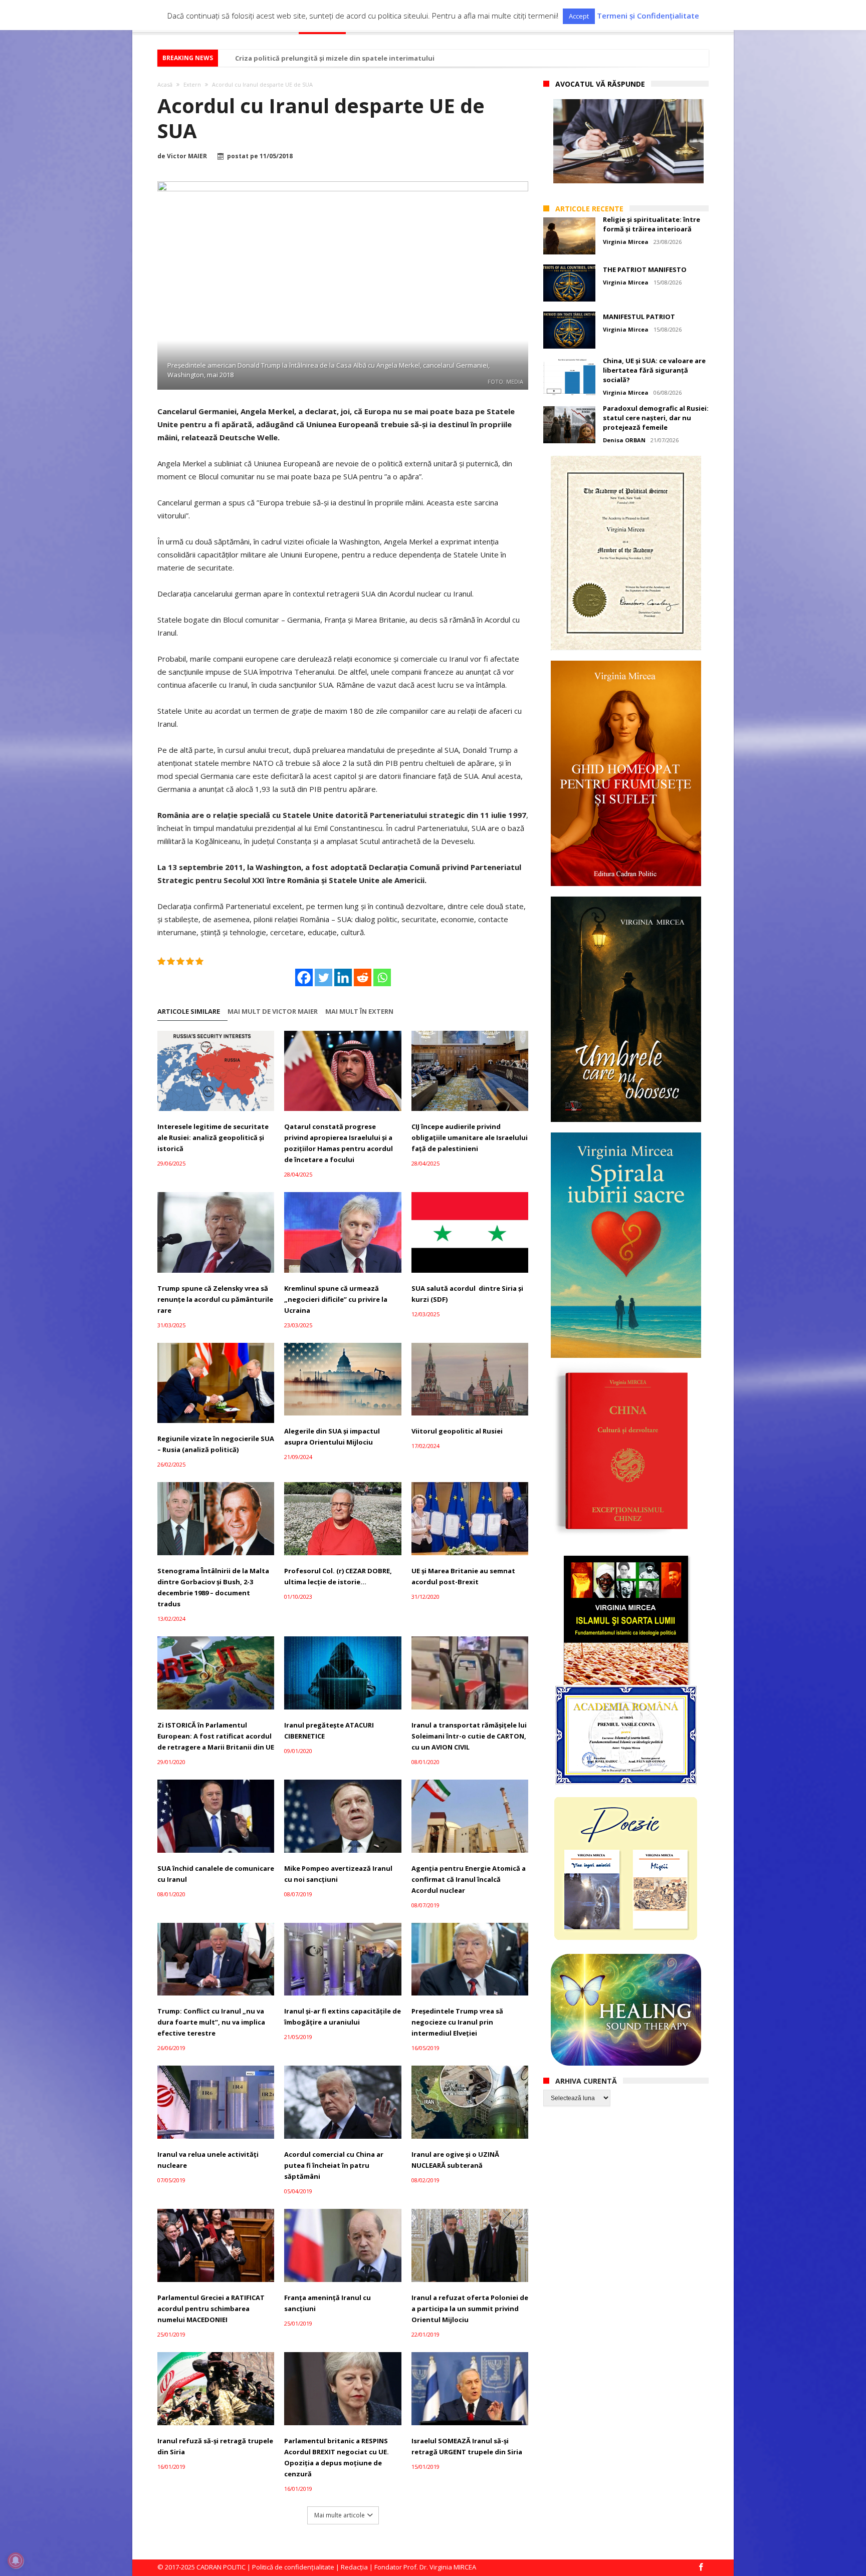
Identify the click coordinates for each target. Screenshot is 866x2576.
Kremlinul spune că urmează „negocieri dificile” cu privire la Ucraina (336, 1299)
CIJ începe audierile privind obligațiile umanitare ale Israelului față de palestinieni (470, 1137)
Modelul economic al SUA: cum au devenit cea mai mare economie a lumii (356, 58)
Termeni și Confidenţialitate (648, 16)
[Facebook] (304, 977)
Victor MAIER (187, 156)
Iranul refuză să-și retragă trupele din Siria (215, 2446)
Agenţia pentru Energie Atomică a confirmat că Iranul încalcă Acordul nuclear (469, 1879)
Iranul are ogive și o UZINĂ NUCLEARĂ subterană (455, 2160)
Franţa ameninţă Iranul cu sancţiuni (328, 2303)
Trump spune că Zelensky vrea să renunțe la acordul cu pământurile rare (215, 1299)
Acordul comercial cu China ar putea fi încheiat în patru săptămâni (334, 2165)
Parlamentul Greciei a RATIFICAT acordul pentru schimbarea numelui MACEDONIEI (211, 2309)
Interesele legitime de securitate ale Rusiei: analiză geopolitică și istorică (213, 1137)
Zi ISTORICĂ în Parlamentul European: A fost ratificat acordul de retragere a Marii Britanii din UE (216, 1736)
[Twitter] (323, 977)
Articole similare (189, 1012)
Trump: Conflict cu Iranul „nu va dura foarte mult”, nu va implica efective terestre (211, 2022)
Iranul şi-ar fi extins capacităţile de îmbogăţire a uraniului (343, 2017)
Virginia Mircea (626, 242)
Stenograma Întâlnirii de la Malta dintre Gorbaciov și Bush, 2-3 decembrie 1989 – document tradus (213, 1587)
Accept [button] (579, 16)
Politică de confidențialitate (293, 2567)
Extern (192, 84)
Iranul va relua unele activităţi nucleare (208, 2160)
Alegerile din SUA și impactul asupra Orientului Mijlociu (332, 1437)
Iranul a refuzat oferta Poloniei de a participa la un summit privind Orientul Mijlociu (470, 2309)
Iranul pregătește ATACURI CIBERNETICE (329, 1731)
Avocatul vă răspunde (600, 84)
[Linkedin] (343, 977)
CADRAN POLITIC (221, 2567)
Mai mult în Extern (359, 1012)
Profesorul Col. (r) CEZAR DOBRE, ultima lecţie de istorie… (338, 1576)
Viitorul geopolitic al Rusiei (457, 1431)
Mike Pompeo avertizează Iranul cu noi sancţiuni (338, 1874)
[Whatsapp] (382, 977)
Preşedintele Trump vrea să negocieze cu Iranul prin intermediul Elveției (457, 2022)
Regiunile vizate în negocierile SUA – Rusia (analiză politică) (216, 1444)
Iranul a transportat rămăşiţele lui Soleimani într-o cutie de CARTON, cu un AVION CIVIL (469, 1736)
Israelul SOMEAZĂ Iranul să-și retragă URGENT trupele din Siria (467, 2446)
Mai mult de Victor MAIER (273, 1012)
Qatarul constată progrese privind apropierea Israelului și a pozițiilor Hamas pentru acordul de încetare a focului (339, 1143)
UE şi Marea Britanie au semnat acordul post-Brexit (463, 1576)
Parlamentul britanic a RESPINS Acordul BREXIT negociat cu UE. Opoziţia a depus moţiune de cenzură (337, 2457)
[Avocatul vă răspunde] (628, 141)
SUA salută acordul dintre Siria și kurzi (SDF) (467, 1294)
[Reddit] (363, 977)
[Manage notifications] (16, 2560)
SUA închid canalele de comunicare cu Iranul (216, 1874)
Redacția (354, 2567)
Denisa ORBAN (624, 440)
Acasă (165, 84)
